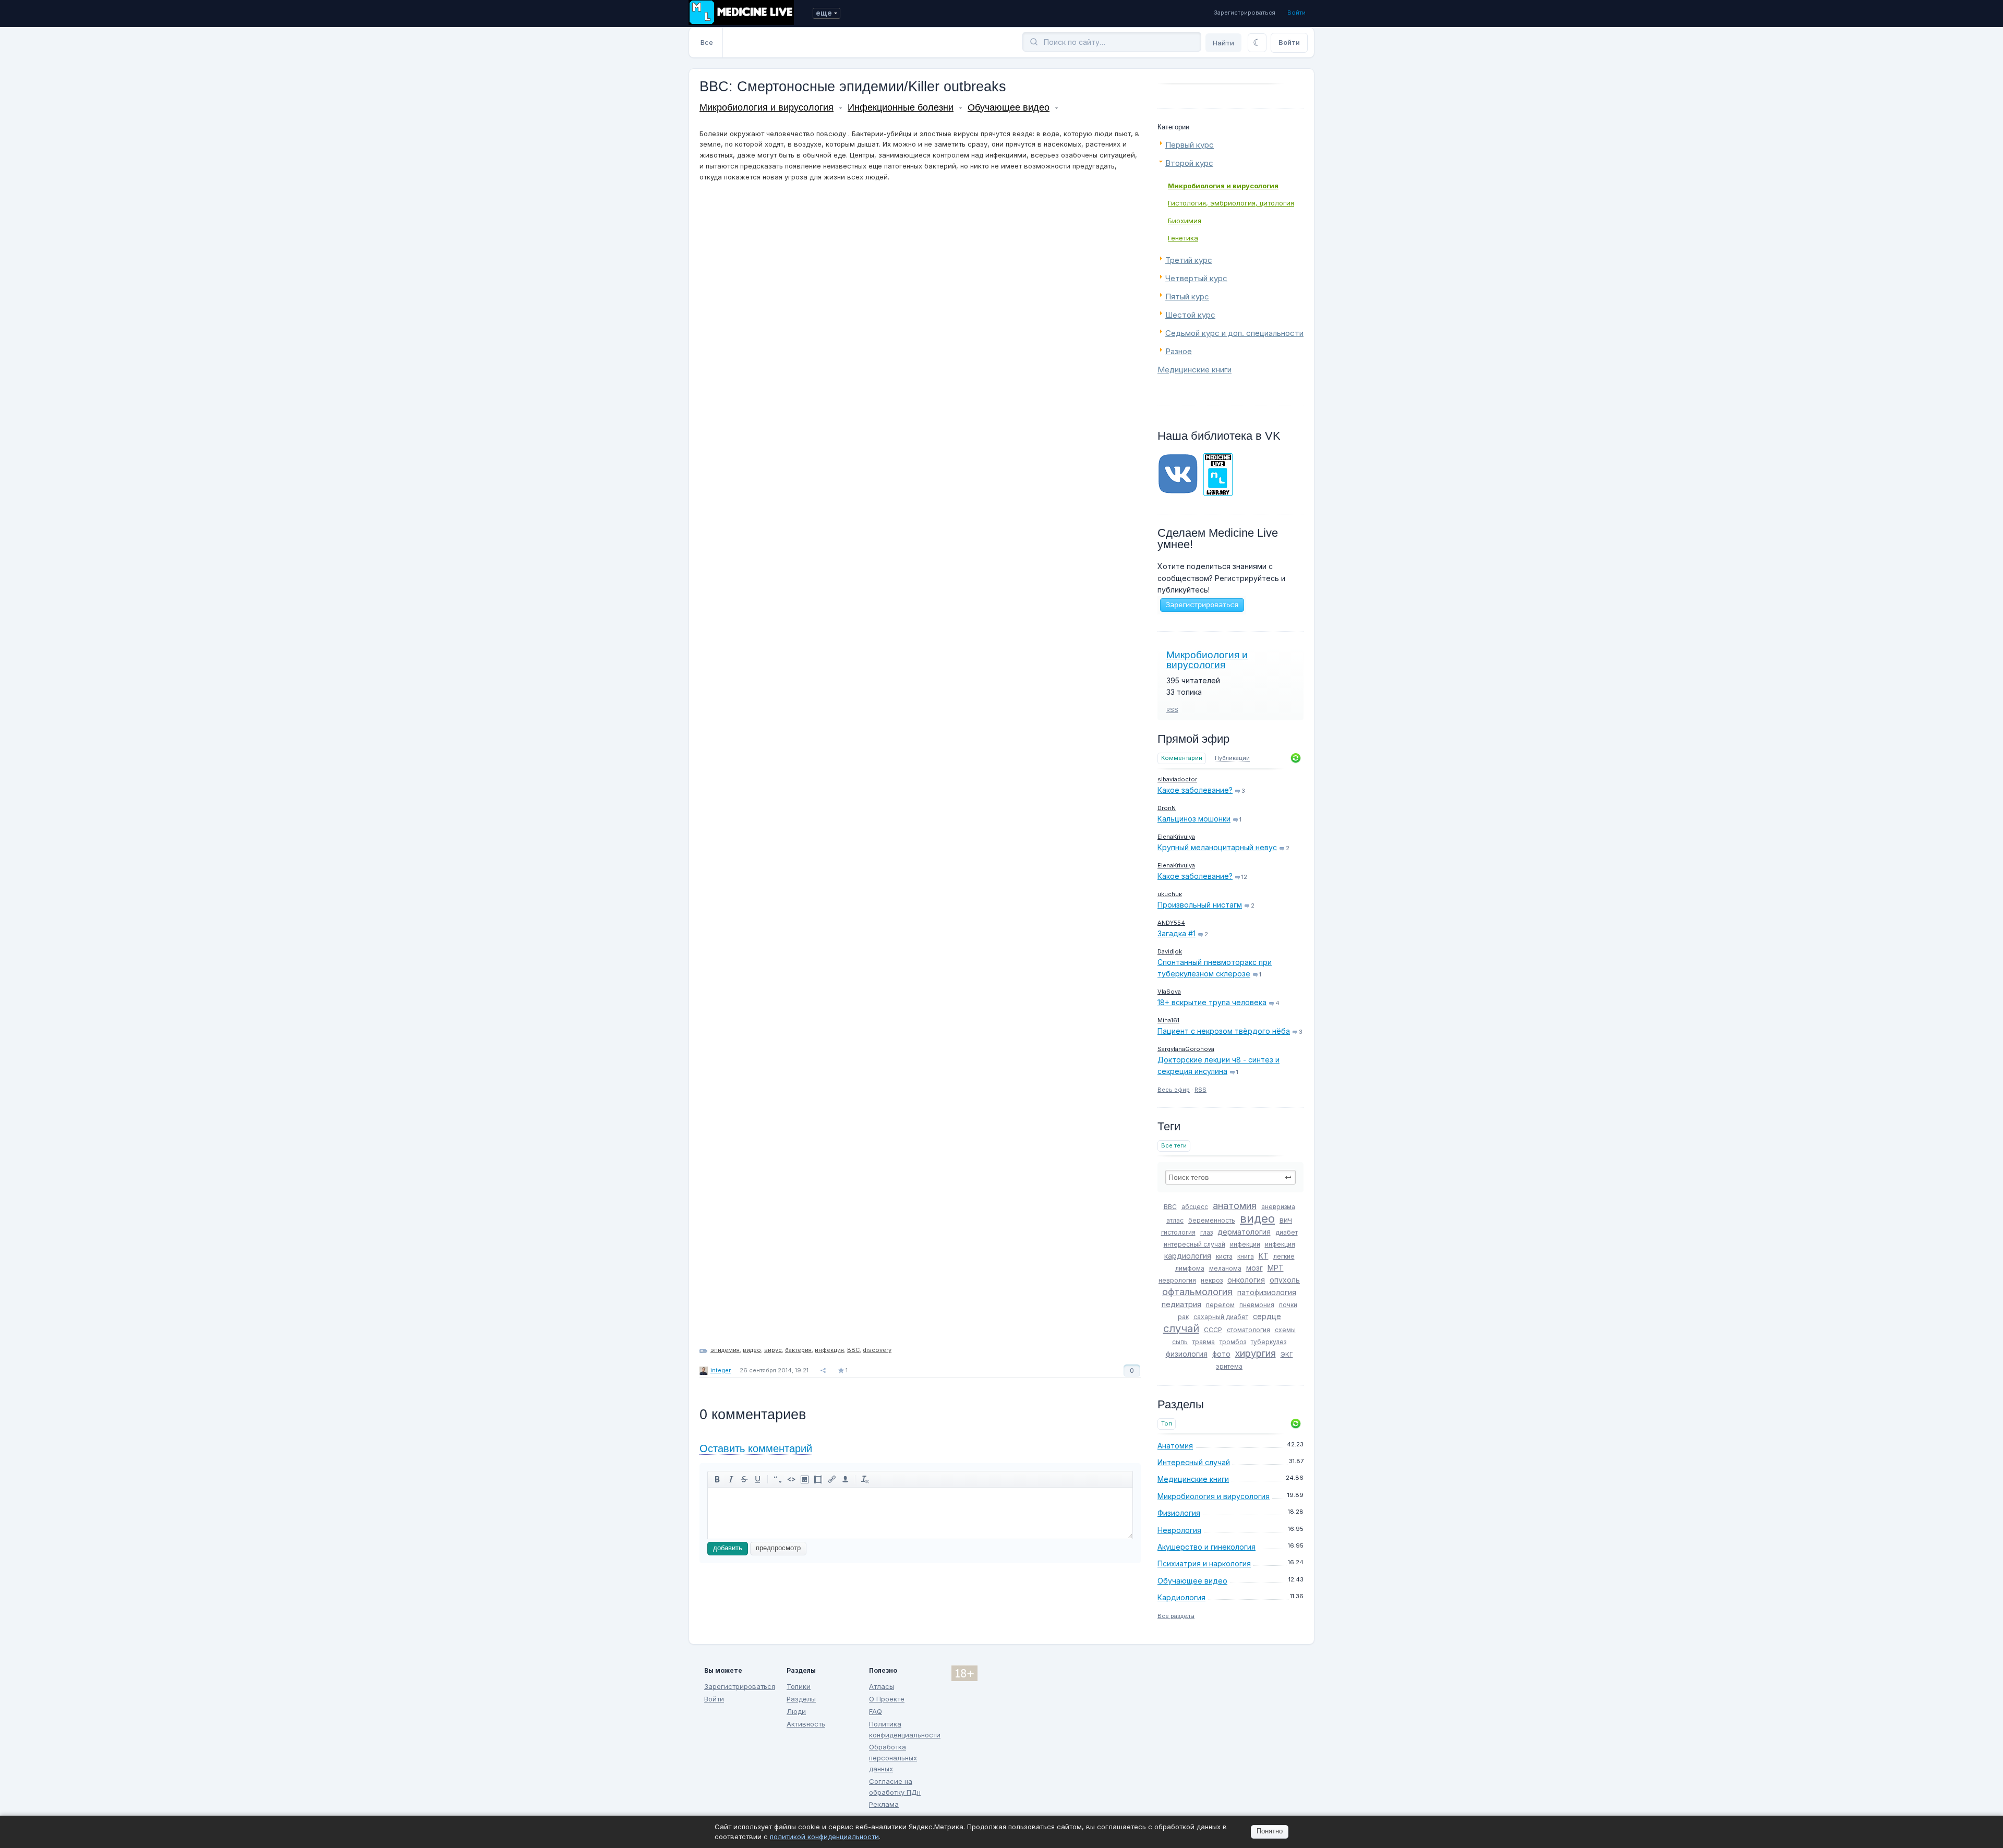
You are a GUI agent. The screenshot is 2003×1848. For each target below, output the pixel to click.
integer (721, 1370)
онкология (1246, 1280)
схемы (1285, 1330)
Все (707, 42)
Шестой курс (1190, 315)
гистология (1178, 1232)
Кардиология (1181, 1597)
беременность (1212, 1220)
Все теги (1174, 1146)
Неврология (1179, 1530)
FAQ (876, 1711)
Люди (796, 1711)
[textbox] (1230, 1177)
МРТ (1276, 1268)
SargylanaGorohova (1186, 1049)
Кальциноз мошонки (1194, 819)
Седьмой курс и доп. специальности (1234, 333)
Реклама (884, 1804)
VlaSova (1169, 992)
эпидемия (725, 1350)
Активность (806, 1724)
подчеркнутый (758, 1479)
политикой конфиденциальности (824, 1837)
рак (1183, 1317)
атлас (1175, 1220)
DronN (1167, 808)
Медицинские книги (1194, 370)
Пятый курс (1187, 297)
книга (1246, 1256)
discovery (877, 1350)
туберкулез (1269, 1342)
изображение (805, 1479)
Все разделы (1176, 1616)
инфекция (1280, 1244)
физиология (1187, 1354)
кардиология (1188, 1256)
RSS (1172, 710)
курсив (731, 1479)
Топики (799, 1686)
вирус (773, 1350)
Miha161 (1168, 1020)
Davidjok (1170, 951)
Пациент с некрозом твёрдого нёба (1224, 1031)
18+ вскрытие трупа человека (1212, 1002)
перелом (1220, 1305)
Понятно (1270, 1831)
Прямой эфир (1193, 739)
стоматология (1248, 1330)
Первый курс (1190, 145)
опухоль (1285, 1280)
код (791, 1479)
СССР (1213, 1330)
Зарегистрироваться (1245, 13)
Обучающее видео (1192, 1581)
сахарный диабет (1221, 1317)
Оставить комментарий (756, 1448)
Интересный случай (1194, 1462)
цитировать (778, 1479)
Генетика (1183, 238)
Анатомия (1175, 1446)
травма (1204, 1342)
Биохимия (1185, 221)
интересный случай (1194, 1244)
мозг (1254, 1268)
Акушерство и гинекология (1206, 1547)
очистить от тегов (865, 1479)
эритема (1229, 1366)
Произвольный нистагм (1200, 905)
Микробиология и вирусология (1223, 186)
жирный (717, 1479)
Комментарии (1182, 758)
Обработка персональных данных (893, 1758)
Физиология (1179, 1513)
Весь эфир (1174, 1090)
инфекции (1245, 1244)
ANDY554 (1171, 923)
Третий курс (1189, 260)
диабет (1287, 1232)
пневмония (1257, 1305)
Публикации (1232, 758)
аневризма (1278, 1207)
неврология (1177, 1280)
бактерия (798, 1350)
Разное (1179, 351)
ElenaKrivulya (1176, 837)
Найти (1223, 43)
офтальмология (1197, 1292)
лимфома (1190, 1268)
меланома (1225, 1268)
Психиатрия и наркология (1204, 1563)
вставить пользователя (846, 1479)
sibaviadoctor (1177, 779)
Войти (1296, 13)
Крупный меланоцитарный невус (1217, 847)
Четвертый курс (1196, 278)
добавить (728, 1548)
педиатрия (1181, 1304)
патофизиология (1267, 1292)
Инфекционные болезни (901, 107)
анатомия (1235, 1206)
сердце (1267, 1316)
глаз (1206, 1232)
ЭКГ (1287, 1354)
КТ (1264, 1256)
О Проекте (887, 1699)
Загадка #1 (1177, 933)
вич (1286, 1220)
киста (1224, 1256)
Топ (1167, 1424)
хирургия (1256, 1353)
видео (1257, 1218)
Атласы (882, 1686)
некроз (1212, 1280)
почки (1288, 1305)
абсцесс (1195, 1207)
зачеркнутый (744, 1479)
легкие (1284, 1256)
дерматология (1244, 1232)
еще (824, 13)
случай (1181, 1328)
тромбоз (1233, 1342)
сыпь (1180, 1342)
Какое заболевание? (1195, 790)
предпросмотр (778, 1548)
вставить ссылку (832, 1479)
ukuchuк (1170, 894)
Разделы (801, 1699)
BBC (1170, 1207)
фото (1221, 1354)
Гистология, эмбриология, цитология (1231, 203)
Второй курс (1189, 163)
